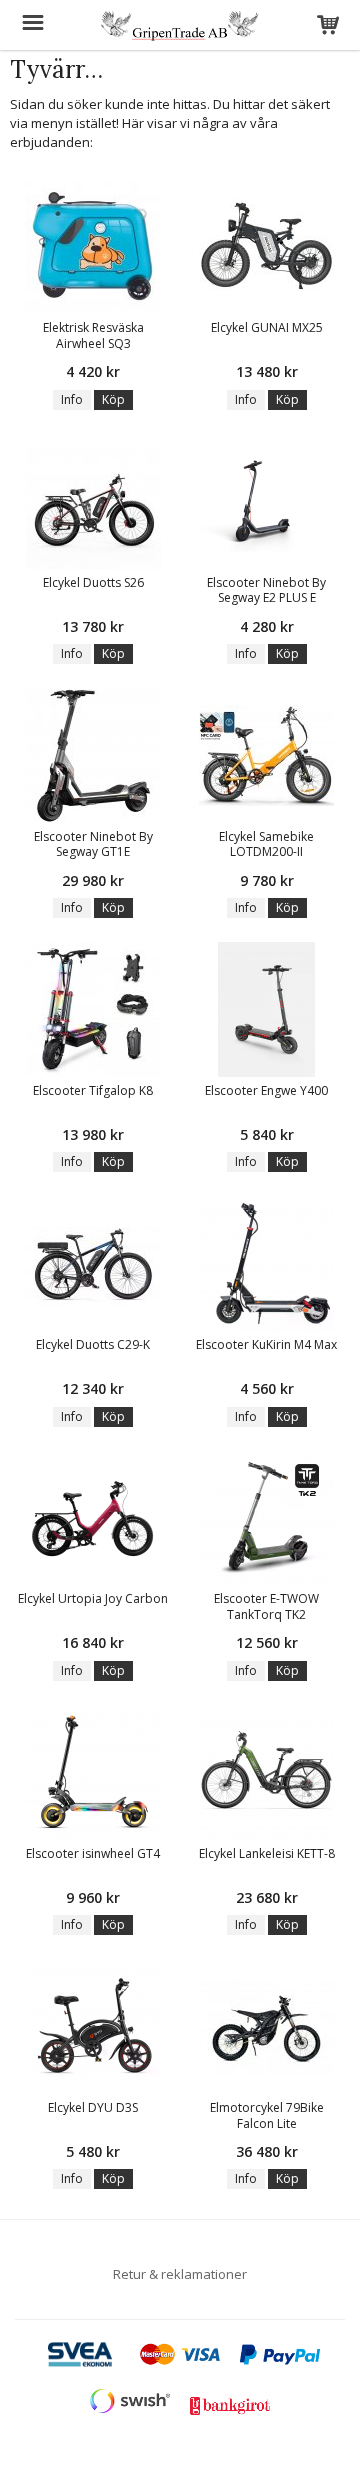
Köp (113, 399)
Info (72, 399)
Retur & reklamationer (180, 2274)
